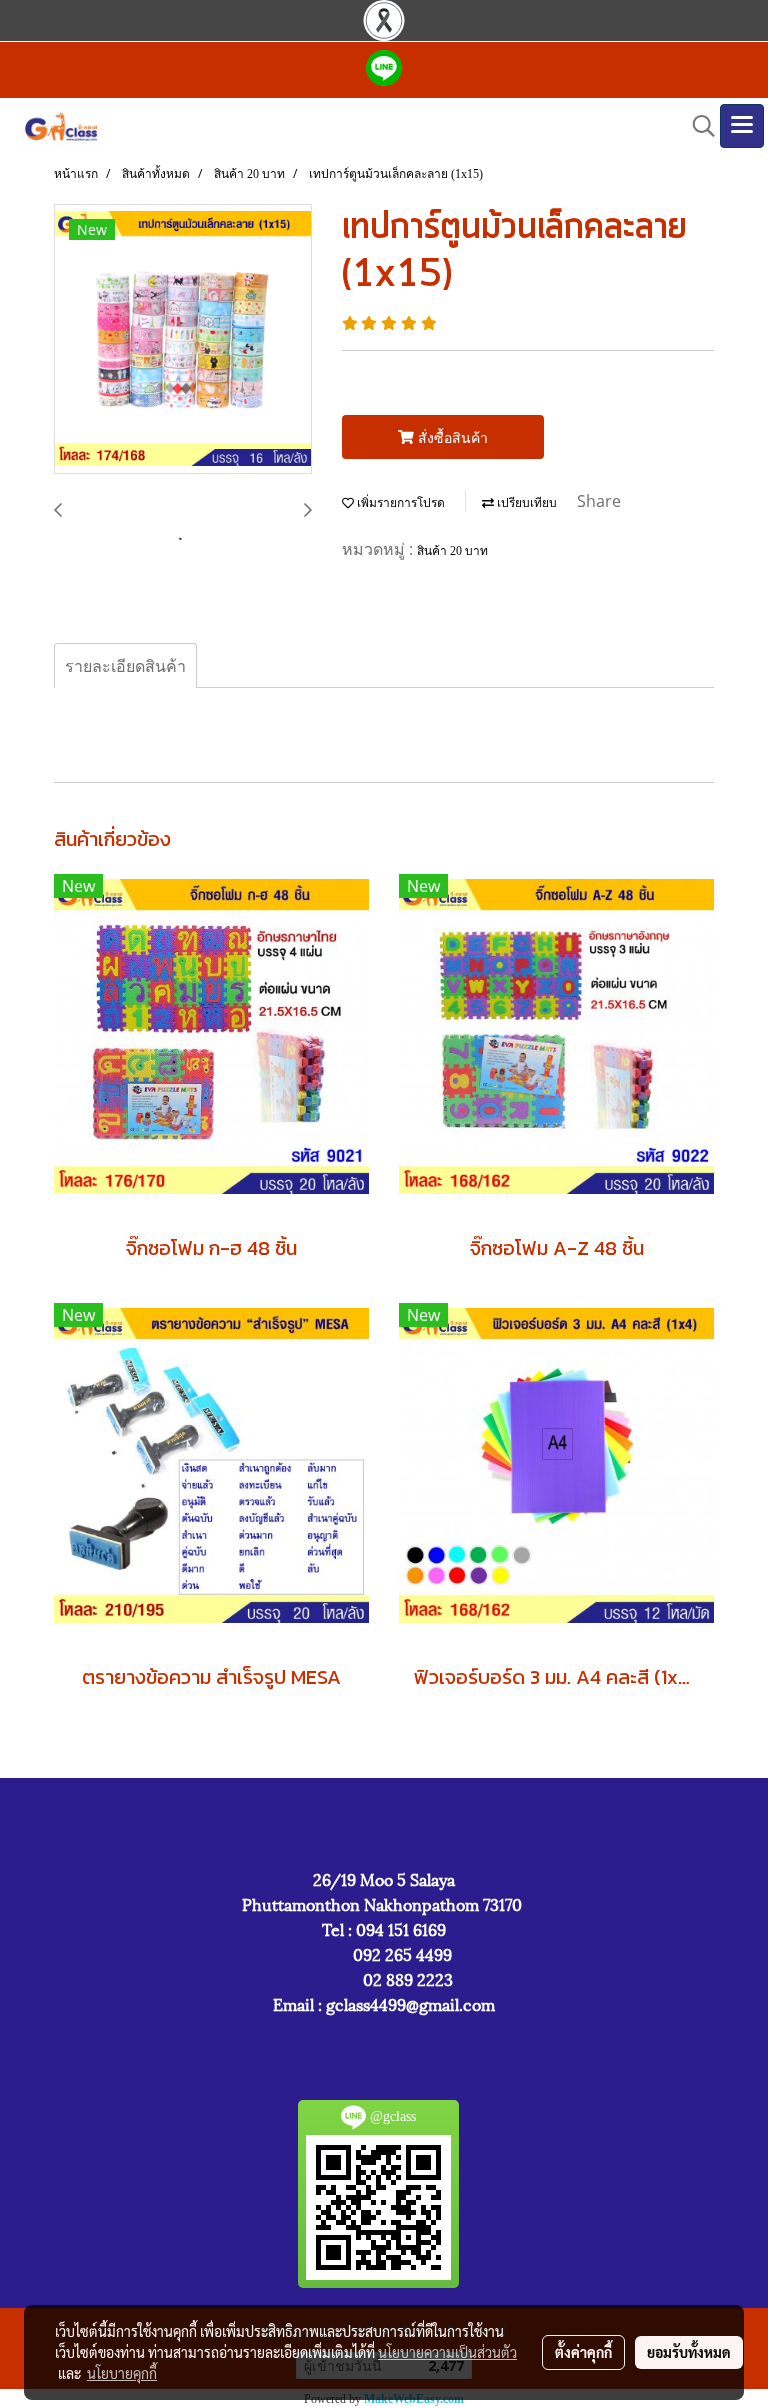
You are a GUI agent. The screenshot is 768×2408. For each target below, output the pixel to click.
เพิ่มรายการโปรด (399, 503)
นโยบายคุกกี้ (122, 2373)
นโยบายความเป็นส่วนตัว (447, 2352)
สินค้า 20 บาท (452, 551)
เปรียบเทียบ (525, 503)
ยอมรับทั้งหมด (689, 2352)
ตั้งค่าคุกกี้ (583, 2352)
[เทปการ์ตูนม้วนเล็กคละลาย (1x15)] (183, 340)
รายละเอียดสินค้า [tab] (125, 666)
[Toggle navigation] (742, 126)
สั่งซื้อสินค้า (451, 437)
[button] (697, 126)
